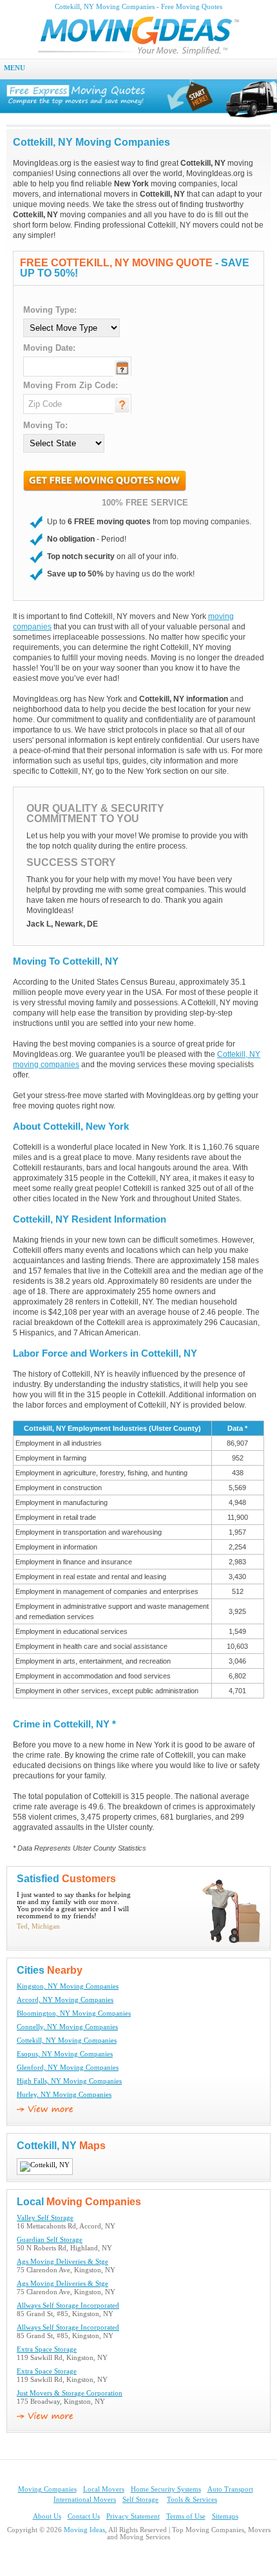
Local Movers (104, 2489)
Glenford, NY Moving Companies (68, 2068)
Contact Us (84, 2516)
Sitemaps (225, 2516)
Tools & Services (192, 2500)
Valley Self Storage (45, 2218)
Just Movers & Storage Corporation (70, 2393)
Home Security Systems (166, 2489)
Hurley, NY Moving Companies (64, 2095)
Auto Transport (230, 2489)
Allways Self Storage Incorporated (68, 2306)
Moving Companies (47, 2489)
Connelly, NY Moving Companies (67, 2027)
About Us (47, 2516)
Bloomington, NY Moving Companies (74, 2013)
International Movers (85, 2500)
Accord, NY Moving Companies (65, 2000)
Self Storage (140, 2500)
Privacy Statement (133, 2516)
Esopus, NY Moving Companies (65, 2054)
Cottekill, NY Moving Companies (67, 2040)
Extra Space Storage (47, 2349)
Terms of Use (186, 2516)
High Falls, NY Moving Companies (69, 2081)
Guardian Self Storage (50, 2240)
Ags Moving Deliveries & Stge (62, 2262)
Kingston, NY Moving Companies (68, 1986)
